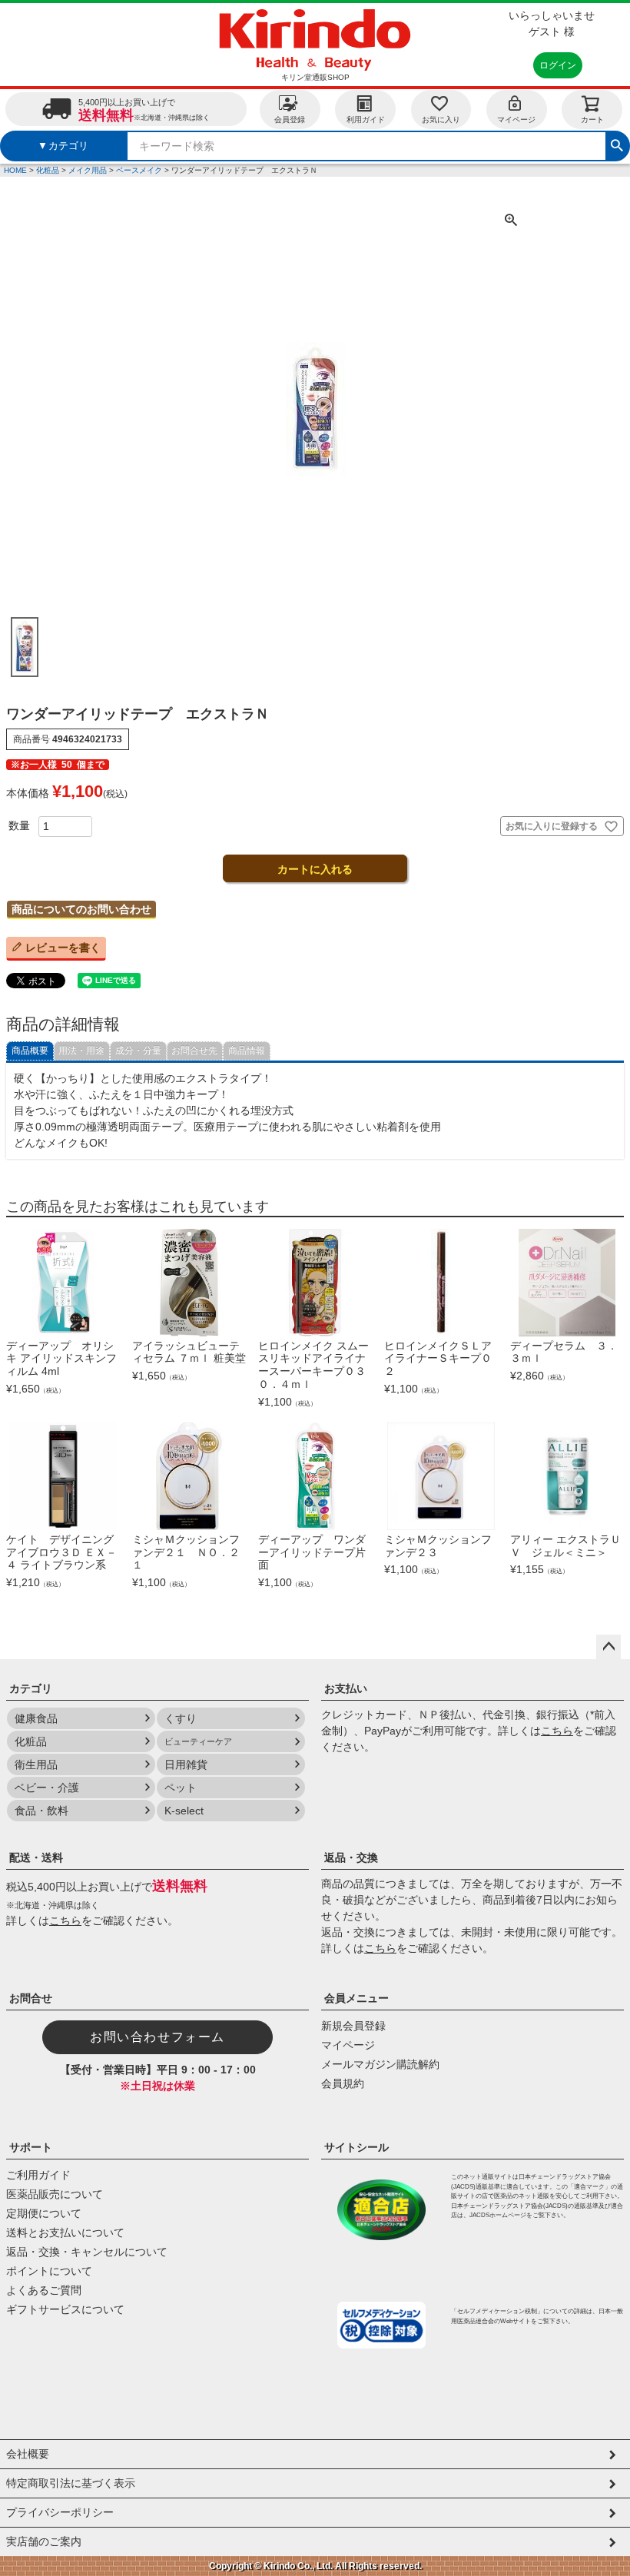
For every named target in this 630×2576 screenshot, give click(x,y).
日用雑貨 (186, 1764)
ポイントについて (49, 2271)
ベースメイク (139, 170)
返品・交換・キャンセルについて (87, 2252)
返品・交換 (351, 1857)
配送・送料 (36, 1857)
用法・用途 (81, 1051)
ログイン (558, 65)
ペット (181, 1788)
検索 (617, 144)
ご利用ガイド (38, 2175)
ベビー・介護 (47, 1788)
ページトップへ (608, 1647)
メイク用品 (88, 170)
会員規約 (343, 2083)
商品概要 (30, 1051)
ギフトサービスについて (65, 2309)
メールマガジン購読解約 (380, 2064)
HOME (15, 170)
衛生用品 (36, 1764)
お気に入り (441, 120)
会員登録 (290, 120)
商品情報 (247, 1051)
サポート (31, 2147)
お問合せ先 (194, 1051)
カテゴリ (31, 1688)
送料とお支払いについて (65, 2232)
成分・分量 (138, 1051)
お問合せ (31, 1998)
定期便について (44, 2213)
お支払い (346, 1688)
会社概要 (28, 2454)
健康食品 (36, 1718)
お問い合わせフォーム (157, 2037)
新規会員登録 (353, 2026)
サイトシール (356, 2147)
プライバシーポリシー (60, 2512)
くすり (181, 1718)
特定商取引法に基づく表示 (71, 2483)
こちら (557, 1731)
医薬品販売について (55, 2194)
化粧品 (48, 170)
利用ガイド (366, 120)
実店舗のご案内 (44, 2541)
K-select (184, 1811)
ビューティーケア (198, 1741)
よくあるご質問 (44, 2290)
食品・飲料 (41, 1811)
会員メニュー (356, 1998)
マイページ (516, 120)
